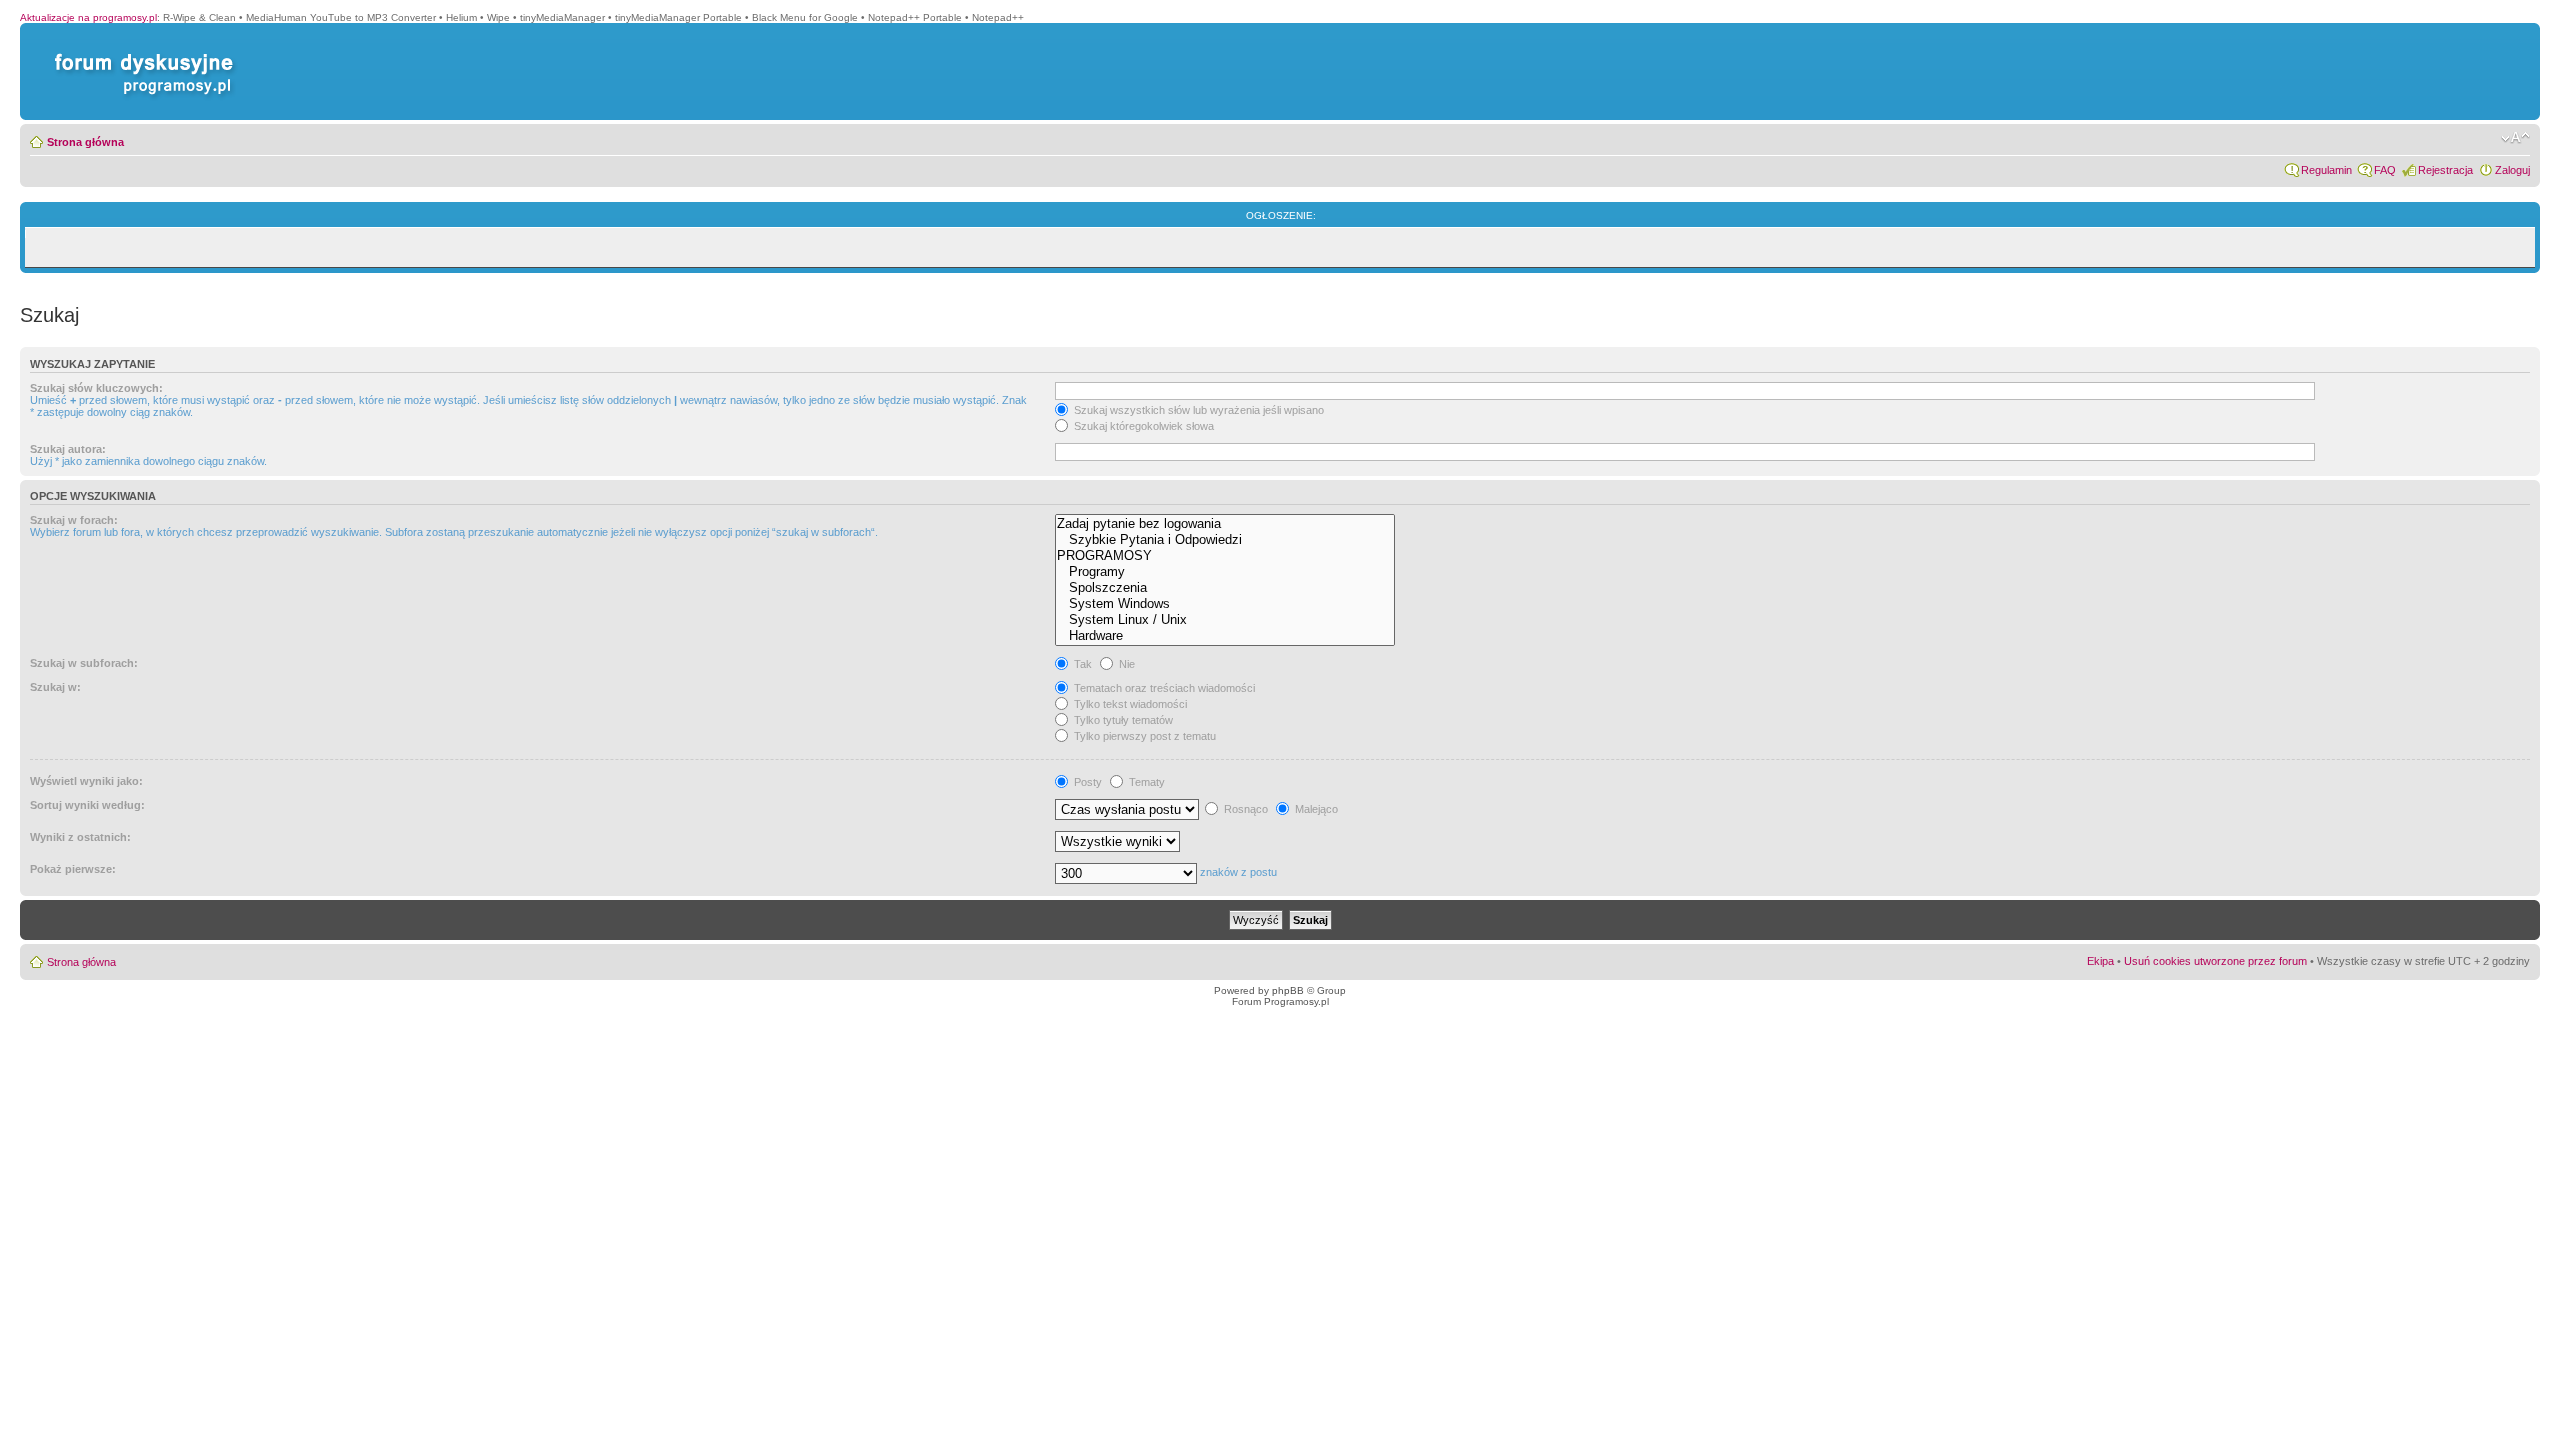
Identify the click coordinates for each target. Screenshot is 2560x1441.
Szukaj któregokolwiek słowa (1142, 426)
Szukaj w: (55, 687)
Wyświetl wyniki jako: (86, 781)
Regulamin (2326, 170)
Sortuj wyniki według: (87, 805)
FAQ (2385, 170)
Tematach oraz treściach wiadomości (1163, 688)
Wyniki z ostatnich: (80, 837)
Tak (1081, 664)
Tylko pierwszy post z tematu (1143, 736)
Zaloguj (2512, 170)
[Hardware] (1225, 636)
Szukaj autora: (68, 449)
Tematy (1145, 782)
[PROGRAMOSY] (1225, 556)
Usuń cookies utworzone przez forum (2215, 961)
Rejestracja (2445, 170)
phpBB (1288, 990)
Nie (1125, 664)
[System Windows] (1225, 604)
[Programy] (1225, 572)
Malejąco (1315, 809)
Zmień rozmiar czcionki (2515, 138)
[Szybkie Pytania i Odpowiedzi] (1225, 540)
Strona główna (85, 142)
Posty (1086, 782)
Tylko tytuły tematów (1122, 720)
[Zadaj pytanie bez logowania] (1225, 524)
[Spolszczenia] (1225, 588)
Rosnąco (1244, 809)
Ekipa (2100, 961)
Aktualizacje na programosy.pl (88, 17)
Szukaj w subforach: (84, 663)
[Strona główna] (140, 53)
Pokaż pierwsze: (73, 869)
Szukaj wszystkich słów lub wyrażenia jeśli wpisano (1197, 410)
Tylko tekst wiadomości (1129, 704)
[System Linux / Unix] (1225, 620)
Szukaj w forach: (74, 520)
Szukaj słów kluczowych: (96, 388)
